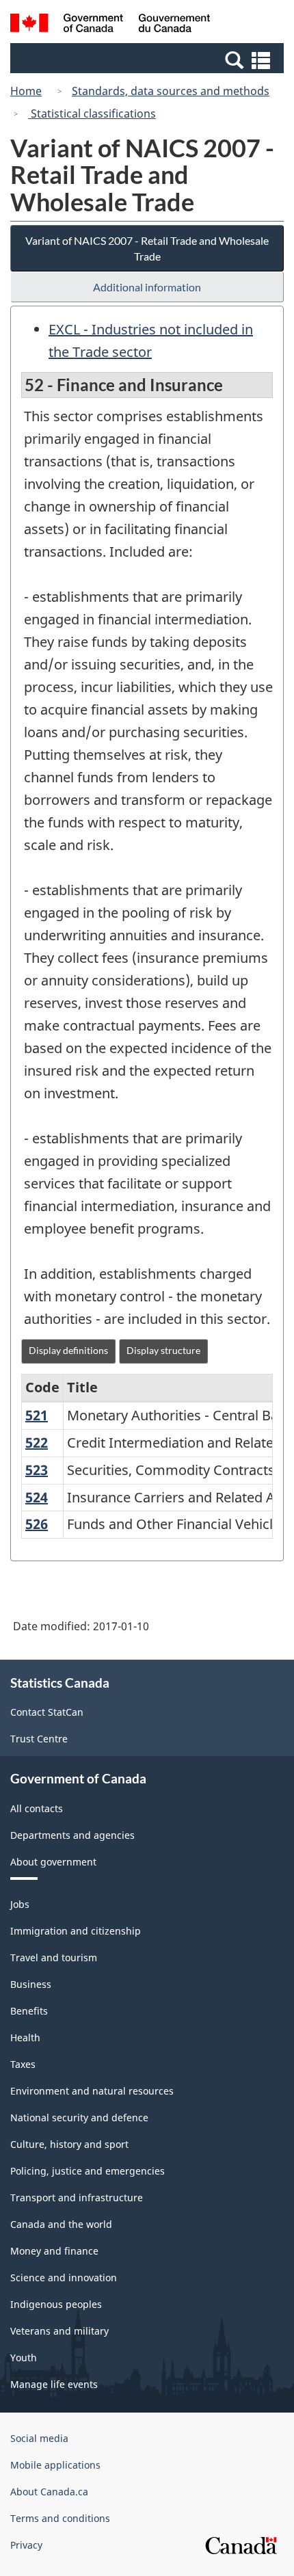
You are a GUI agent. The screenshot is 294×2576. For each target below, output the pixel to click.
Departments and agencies (72, 1835)
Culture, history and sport (69, 2144)
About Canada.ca (49, 2492)
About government (53, 1862)
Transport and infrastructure (77, 2197)
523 (37, 1470)
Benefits (29, 2011)
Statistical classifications (92, 114)
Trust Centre (39, 1739)
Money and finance (54, 2251)
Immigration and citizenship (76, 1931)
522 (37, 1443)
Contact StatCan (47, 1712)
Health (25, 2037)
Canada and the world (61, 2224)
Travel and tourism (54, 1957)
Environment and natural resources (92, 2091)
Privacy (26, 2545)
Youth (24, 2358)
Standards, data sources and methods (171, 91)
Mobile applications (55, 2465)
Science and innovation (64, 2278)
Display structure (163, 1350)
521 (37, 1415)
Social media (39, 2438)
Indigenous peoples (56, 2304)
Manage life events (54, 2384)
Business (31, 1984)
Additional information (147, 287)
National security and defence (79, 2117)
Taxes (23, 2064)
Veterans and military (59, 2331)
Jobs (20, 1904)
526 (37, 1524)
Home (26, 91)
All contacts (37, 1808)
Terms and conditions (60, 2518)
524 (37, 1497)
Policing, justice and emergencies (88, 2171)
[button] (149, 59)
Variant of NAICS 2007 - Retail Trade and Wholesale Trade (147, 248)
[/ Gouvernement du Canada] (110, 25)
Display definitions (68, 1350)
